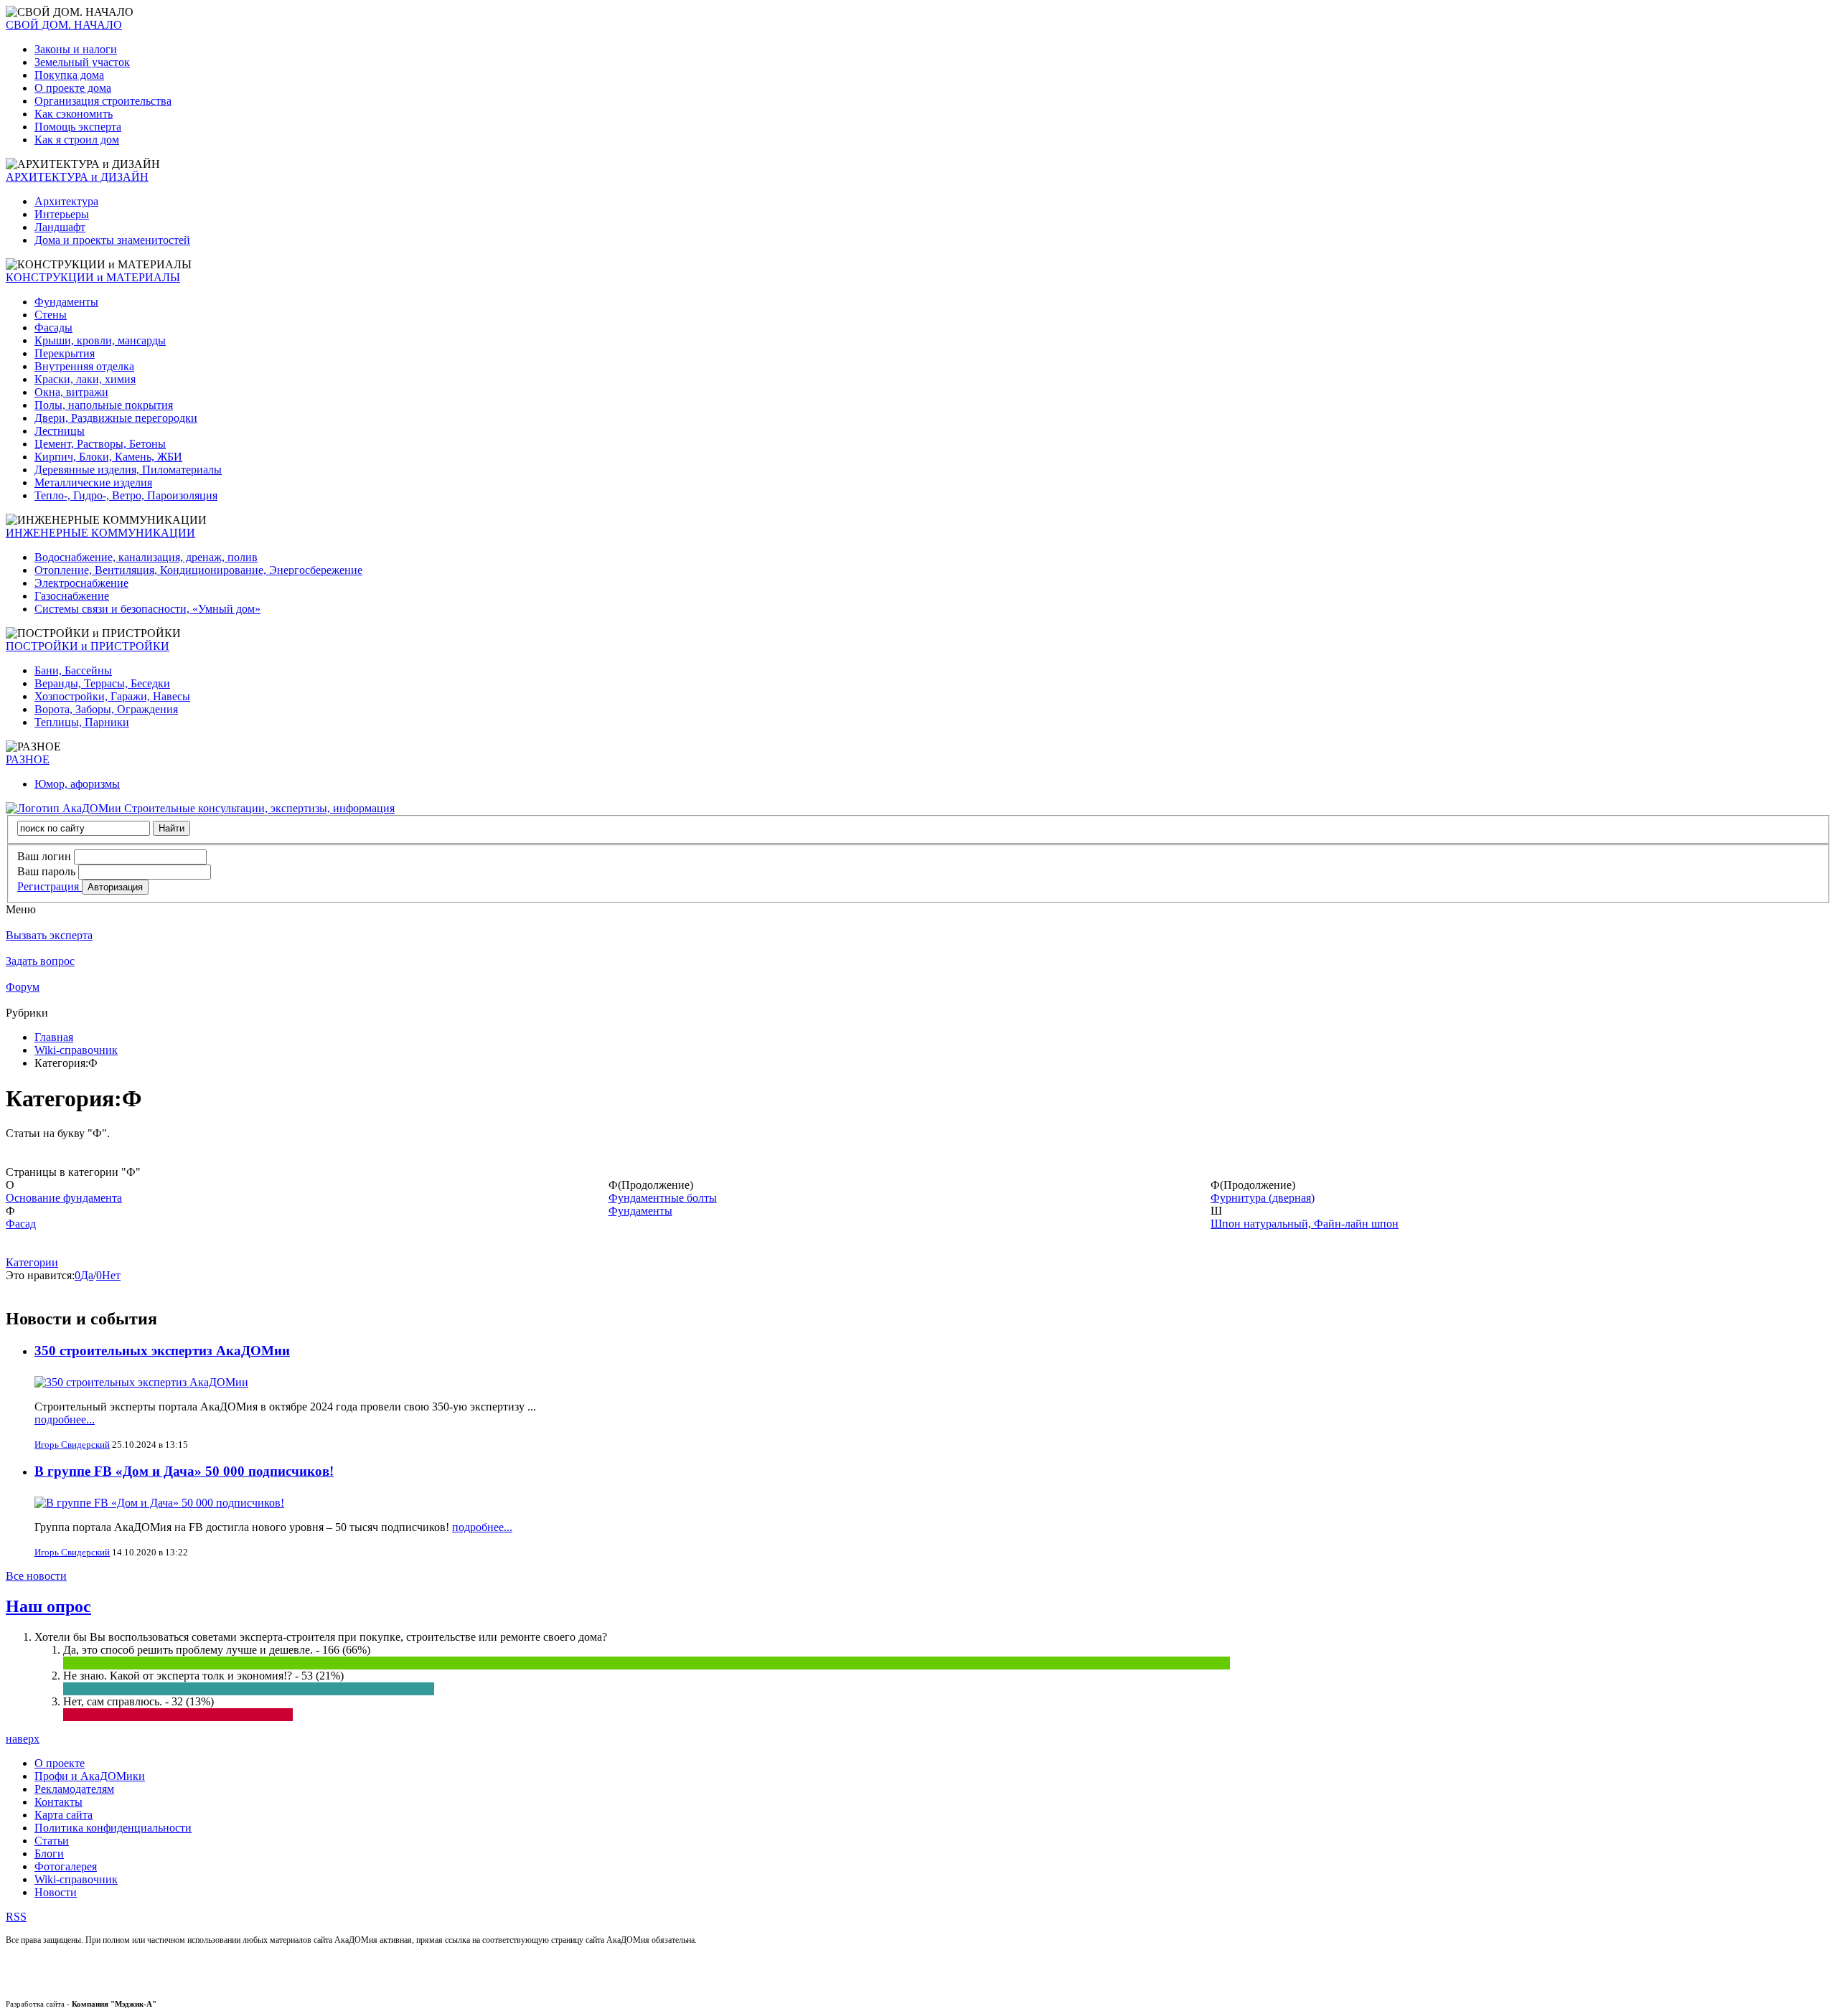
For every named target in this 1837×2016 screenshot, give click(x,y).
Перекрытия (65, 353)
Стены (51, 315)
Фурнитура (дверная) (1263, 1198)
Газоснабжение (72, 596)
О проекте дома (73, 88)
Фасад (21, 1224)
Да (87, 1275)
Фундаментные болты (663, 1198)
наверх (23, 1739)
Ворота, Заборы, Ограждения (106, 709)
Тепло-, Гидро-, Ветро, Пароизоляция (126, 495)
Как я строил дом (77, 140)
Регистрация (50, 886)
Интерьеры (62, 214)
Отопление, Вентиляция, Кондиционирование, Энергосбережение (198, 570)
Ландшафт (60, 227)
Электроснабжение (81, 583)
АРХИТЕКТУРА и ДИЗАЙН (77, 177)
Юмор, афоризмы (77, 784)
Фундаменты (66, 302)
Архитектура (66, 201)
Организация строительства (103, 101)
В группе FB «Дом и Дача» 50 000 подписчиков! (184, 1471)
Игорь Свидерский (72, 1445)
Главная (54, 1037)
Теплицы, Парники (82, 722)
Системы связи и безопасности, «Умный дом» (147, 609)
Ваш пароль (46, 871)
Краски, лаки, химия (85, 379)
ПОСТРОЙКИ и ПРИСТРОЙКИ (88, 646)
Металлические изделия (93, 482)
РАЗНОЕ (28, 759)
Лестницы (60, 431)
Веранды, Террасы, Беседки (102, 683)
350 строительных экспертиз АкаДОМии (162, 1351)
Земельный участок (82, 62)
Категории (32, 1262)
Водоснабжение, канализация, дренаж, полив (146, 557)
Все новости (36, 1576)
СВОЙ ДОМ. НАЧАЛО (64, 25)
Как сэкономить (74, 114)
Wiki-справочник (76, 1050)
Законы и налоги (76, 49)
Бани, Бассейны (73, 670)
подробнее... (65, 1419)
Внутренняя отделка (84, 366)
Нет (111, 1275)
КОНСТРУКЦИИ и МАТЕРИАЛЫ (93, 277)
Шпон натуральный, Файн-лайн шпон (1305, 1224)
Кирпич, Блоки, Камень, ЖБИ (108, 457)
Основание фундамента (64, 1198)
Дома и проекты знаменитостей (112, 240)
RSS (16, 1917)
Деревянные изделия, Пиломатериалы (128, 470)
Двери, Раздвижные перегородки (116, 418)
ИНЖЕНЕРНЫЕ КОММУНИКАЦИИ (100, 533)
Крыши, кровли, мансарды (100, 340)
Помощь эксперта (78, 127)
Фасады (53, 328)
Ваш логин (44, 856)
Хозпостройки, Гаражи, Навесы (112, 696)
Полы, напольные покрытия (104, 405)
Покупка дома (69, 75)
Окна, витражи (71, 392)
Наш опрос (48, 1606)
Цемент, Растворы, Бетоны (100, 444)
